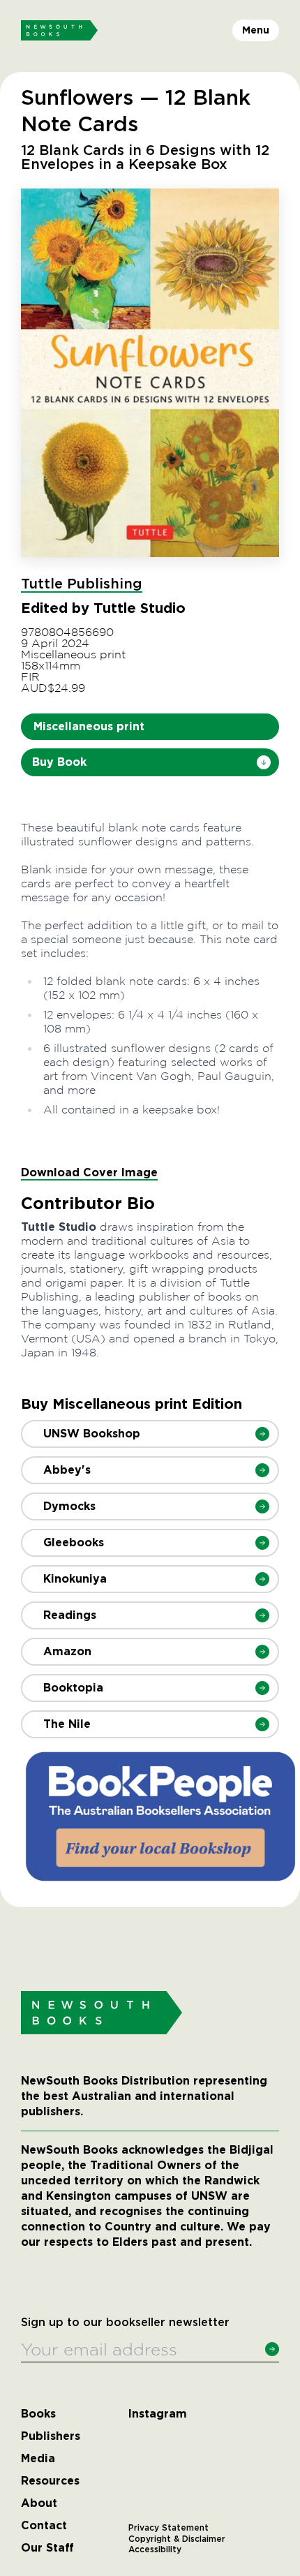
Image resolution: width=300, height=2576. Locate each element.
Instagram (158, 2414)
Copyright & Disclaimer (177, 2539)
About (39, 2503)
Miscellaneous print (89, 726)
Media (38, 2459)
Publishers (51, 2436)
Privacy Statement (168, 2528)
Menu (256, 30)
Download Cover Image (89, 1172)
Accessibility (155, 2549)
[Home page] (59, 31)
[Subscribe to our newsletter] (272, 2349)
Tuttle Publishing (82, 584)
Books (38, 2414)
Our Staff (47, 2548)
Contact (44, 2526)
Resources (50, 2481)
